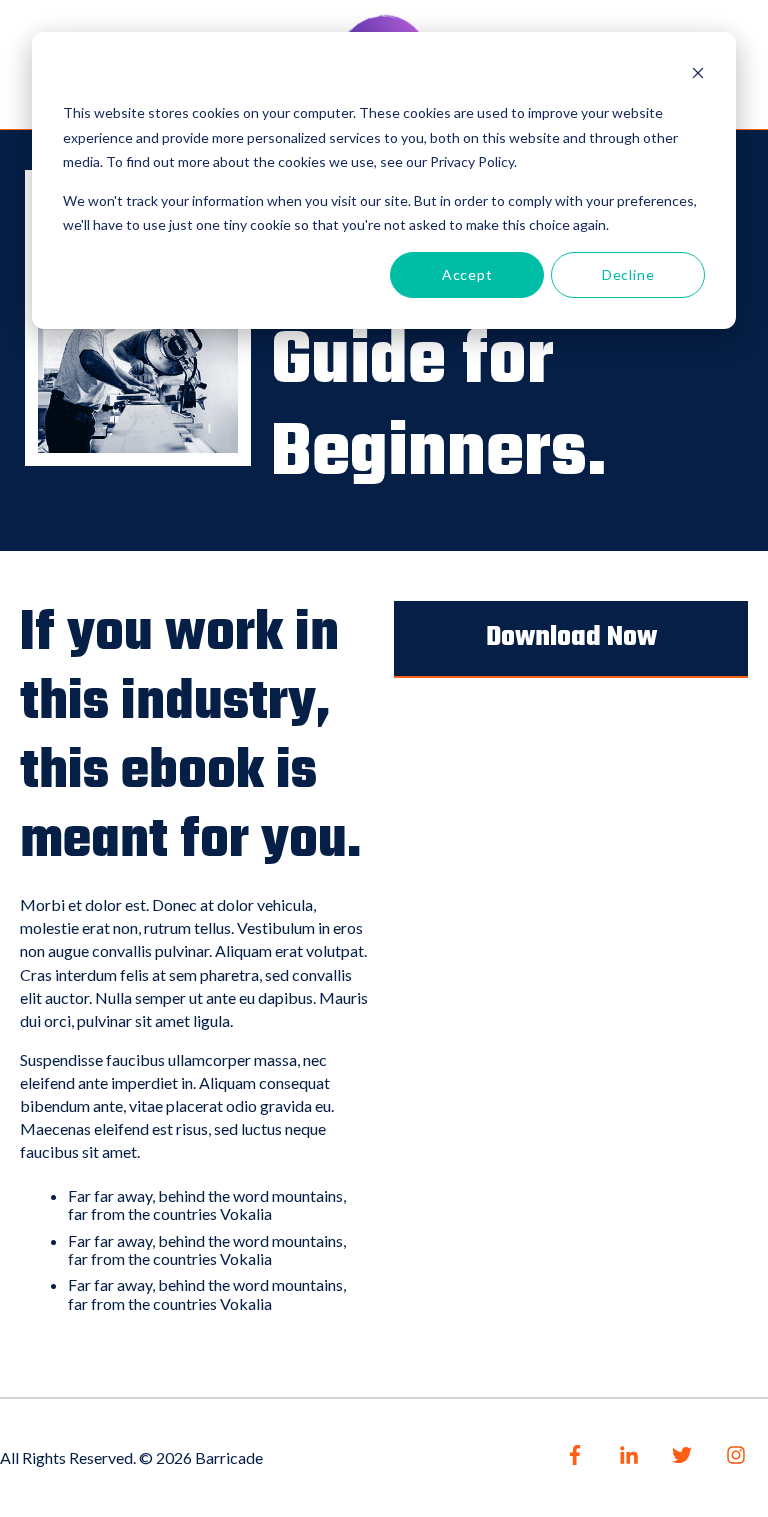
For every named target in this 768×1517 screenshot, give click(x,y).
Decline (628, 274)
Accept (467, 274)
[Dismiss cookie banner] (698, 75)
